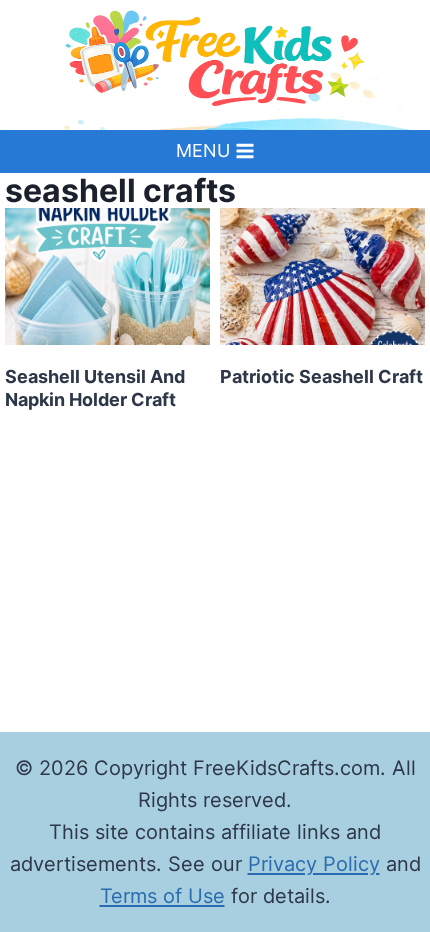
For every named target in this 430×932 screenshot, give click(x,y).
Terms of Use (162, 896)
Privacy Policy (314, 864)
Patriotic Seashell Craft (321, 376)
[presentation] (107, 276)
